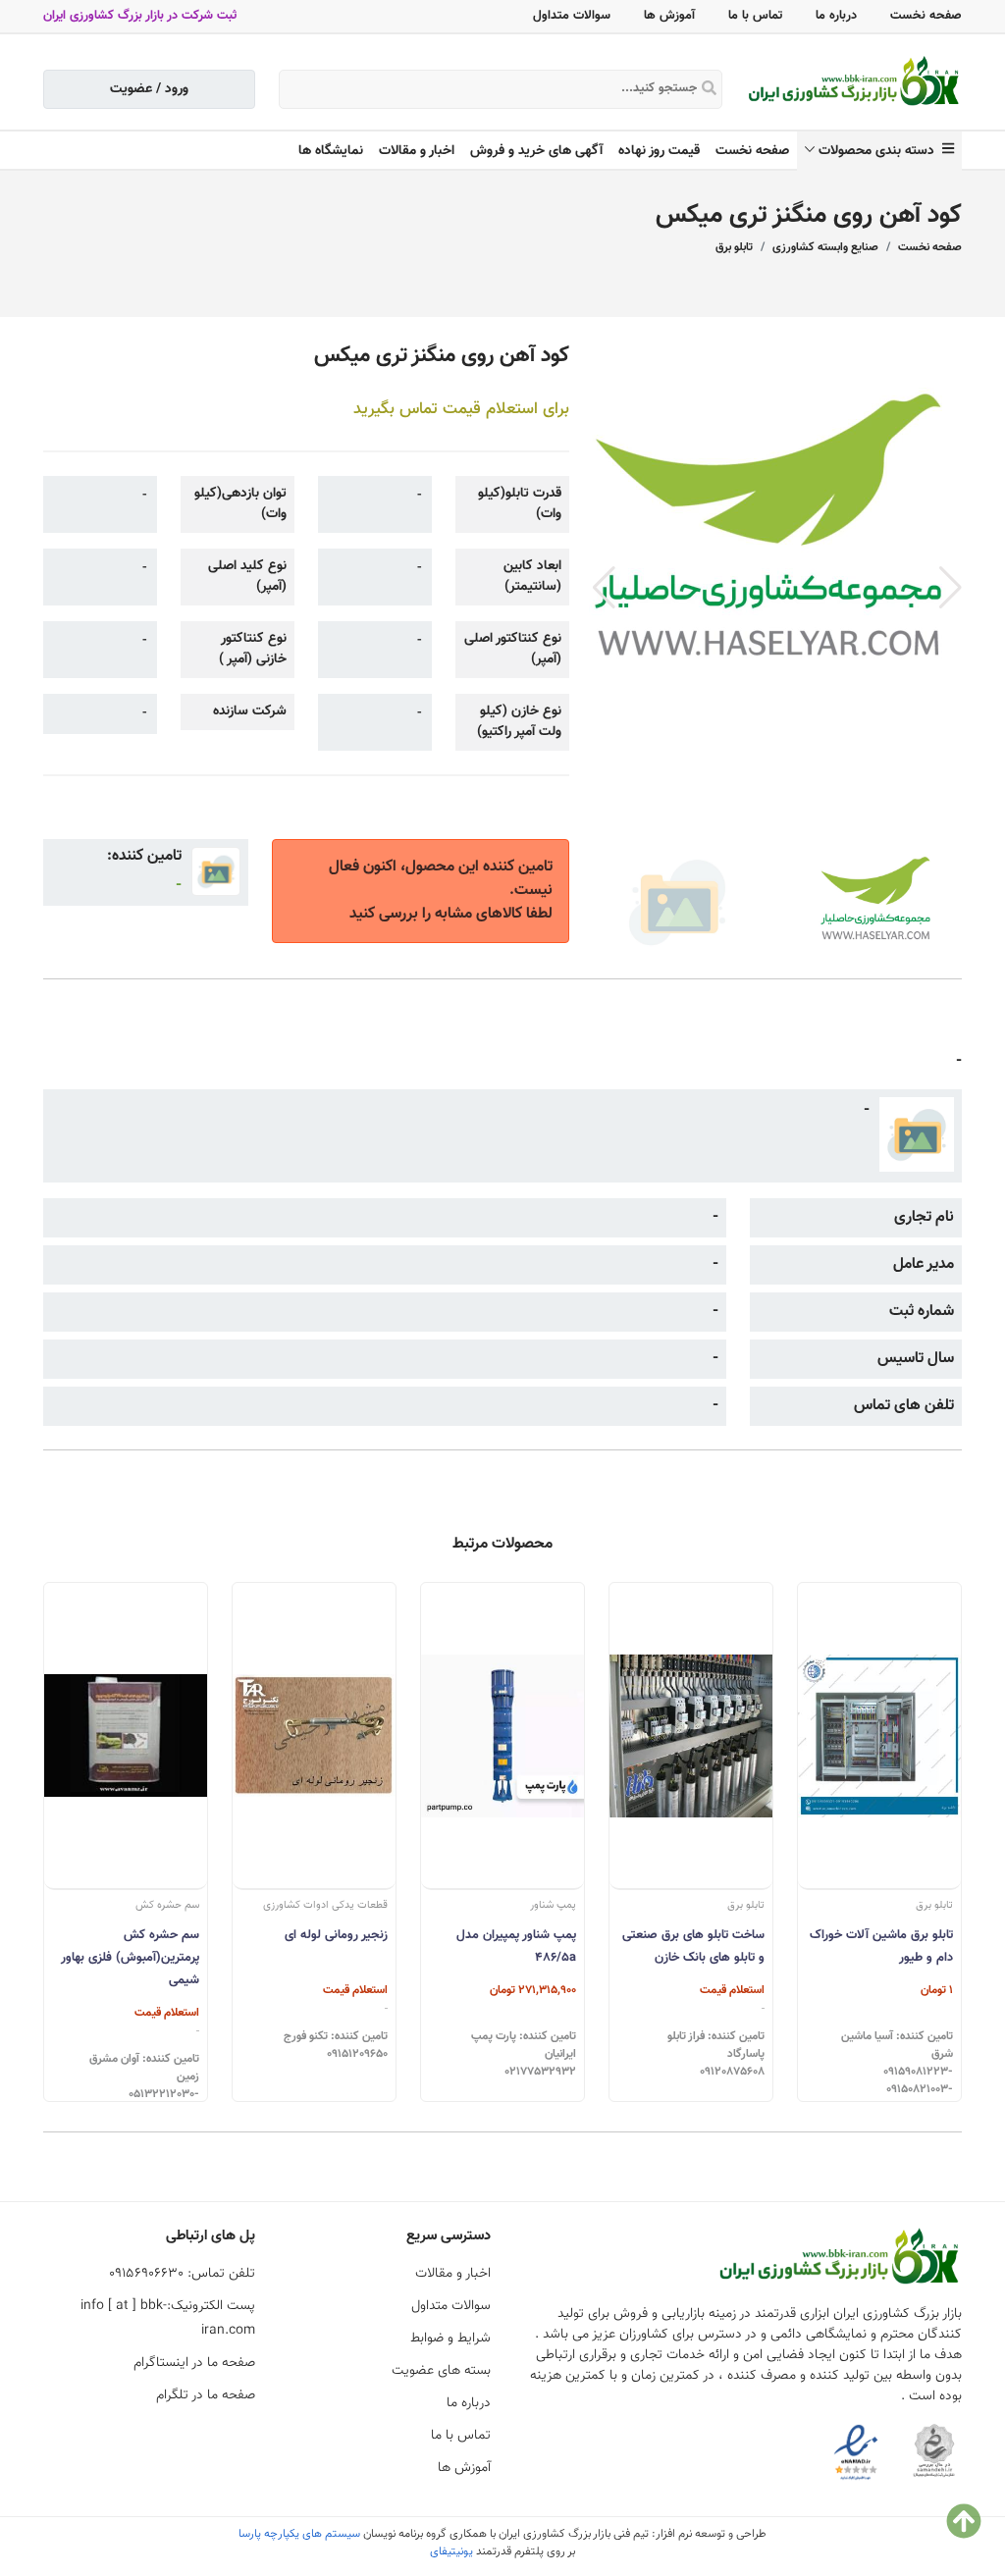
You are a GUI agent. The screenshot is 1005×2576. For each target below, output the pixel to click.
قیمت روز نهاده (659, 151)
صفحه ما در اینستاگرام (194, 2363)
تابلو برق (734, 247)
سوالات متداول (572, 16)
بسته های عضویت (441, 2371)
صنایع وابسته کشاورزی (825, 247)
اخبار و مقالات (417, 151)
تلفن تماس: (182, 2274)
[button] (951, 588)
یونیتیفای (451, 2551)
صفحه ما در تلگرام (206, 2395)
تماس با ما (755, 16)
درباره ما (836, 16)
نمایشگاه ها (331, 151)
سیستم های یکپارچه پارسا (299, 2534)
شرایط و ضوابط (450, 2339)
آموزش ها (669, 16)
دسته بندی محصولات (880, 151)
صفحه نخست (926, 16)
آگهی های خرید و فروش (536, 151)
